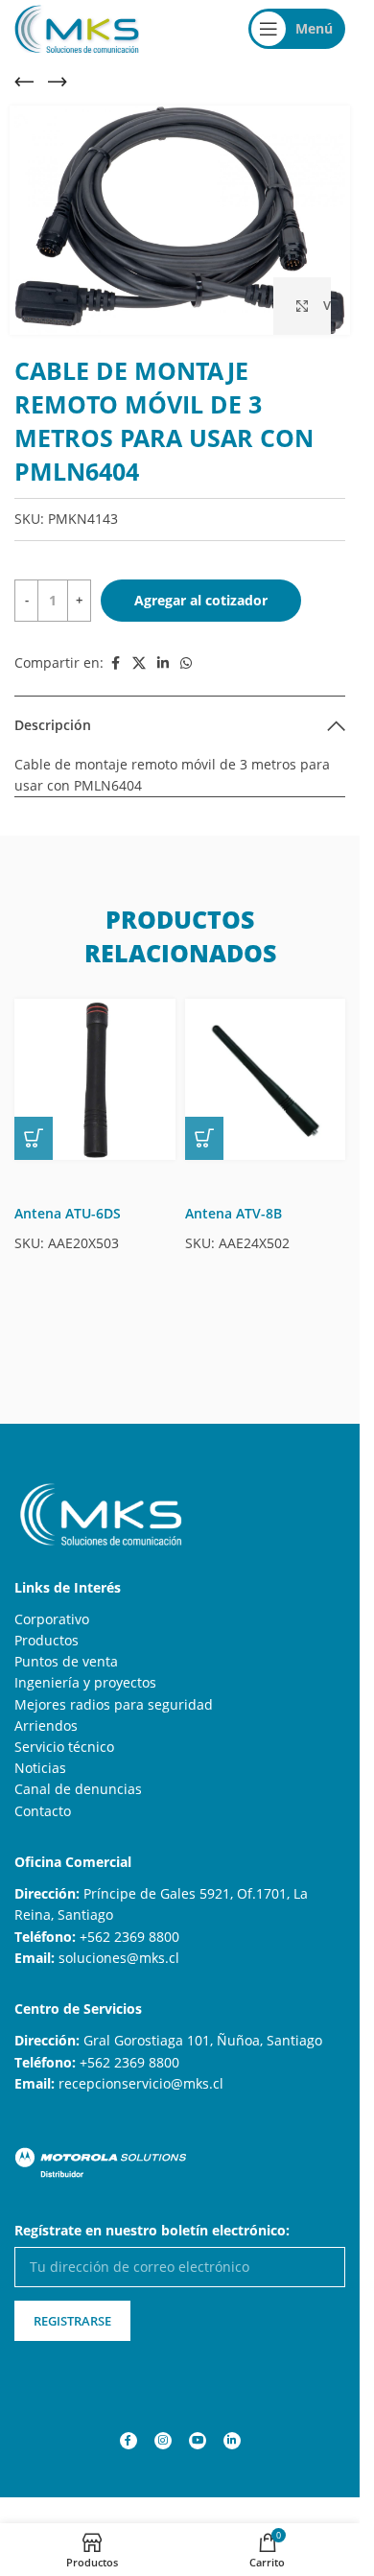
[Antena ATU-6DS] (95, 1079)
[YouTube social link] (198, 2441)
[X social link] (139, 663)
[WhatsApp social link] (186, 663)
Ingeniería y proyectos (85, 1682)
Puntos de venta (66, 1661)
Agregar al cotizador (201, 600)
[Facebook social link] (115, 663)
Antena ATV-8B (234, 1213)
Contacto (43, 1811)
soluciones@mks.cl (119, 1958)
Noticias (40, 1768)
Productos (47, 1640)
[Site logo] (77, 27)
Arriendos (46, 1725)
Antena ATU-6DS (68, 1213)
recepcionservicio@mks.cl (141, 2083)
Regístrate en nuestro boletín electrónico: (152, 2230)
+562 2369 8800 (129, 1937)
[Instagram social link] (163, 2441)
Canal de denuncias (78, 1789)
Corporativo (52, 1619)
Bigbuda (94, 2517)
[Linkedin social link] (163, 663)
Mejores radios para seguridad (114, 1704)
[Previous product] (24, 82)
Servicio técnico (64, 1747)
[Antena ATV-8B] (266, 1079)
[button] (34, 1138)
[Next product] (58, 82)
